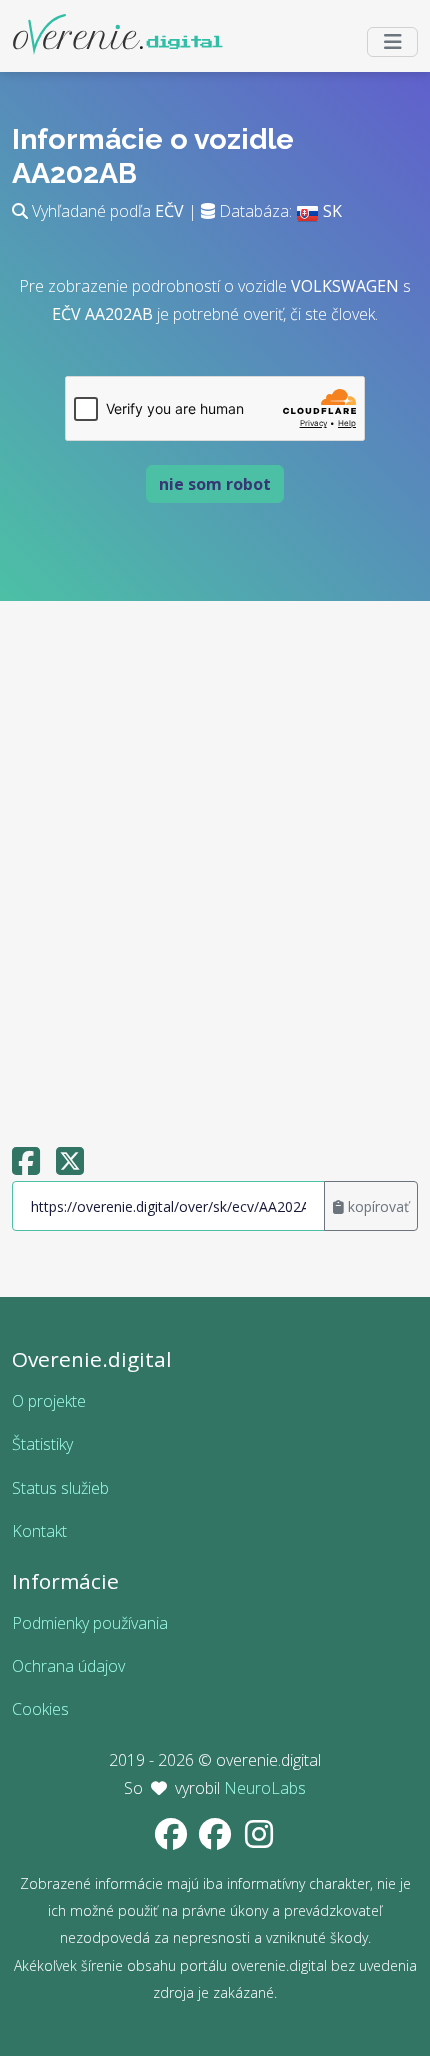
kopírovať (376, 1206)
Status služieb (60, 1488)
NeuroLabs (265, 1788)
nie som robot (215, 484)
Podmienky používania (90, 1623)
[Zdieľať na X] (70, 1167)
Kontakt (39, 1531)
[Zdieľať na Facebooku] (26, 1167)
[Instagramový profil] (259, 1840)
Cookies (40, 1709)
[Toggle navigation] (392, 42)
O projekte (49, 1401)
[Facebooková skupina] (217, 1840)
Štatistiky (42, 1444)
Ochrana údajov (68, 1666)
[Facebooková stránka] (173, 1840)
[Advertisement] (215, 864)
